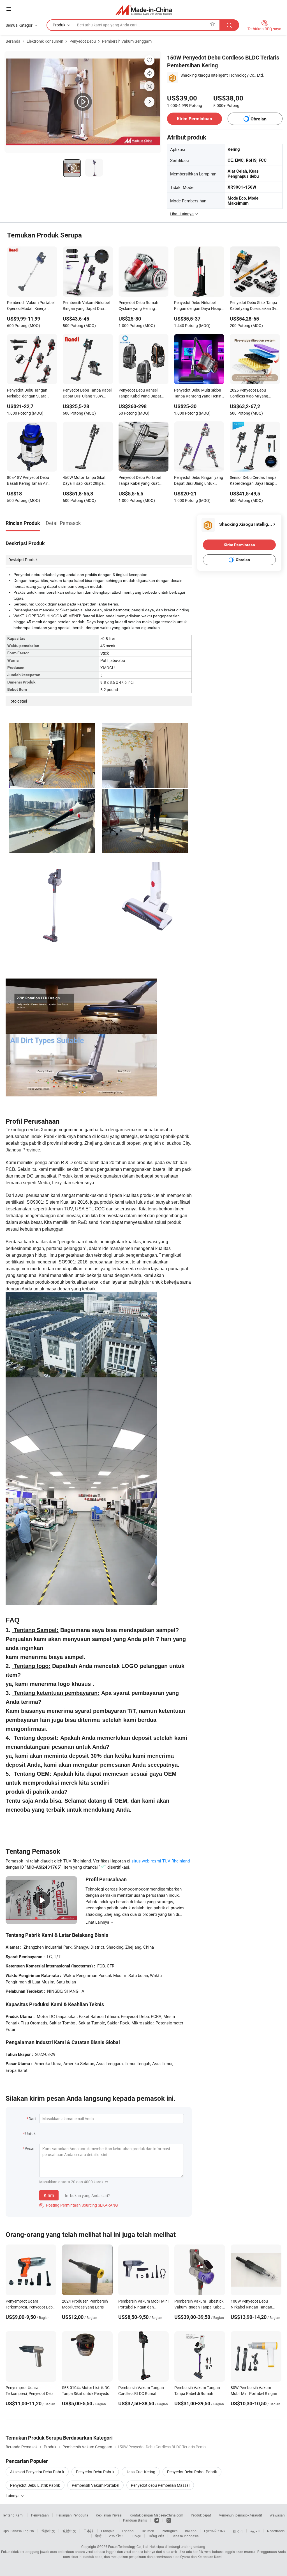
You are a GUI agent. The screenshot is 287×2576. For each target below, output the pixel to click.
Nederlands (276, 2531)
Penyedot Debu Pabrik (95, 2472)
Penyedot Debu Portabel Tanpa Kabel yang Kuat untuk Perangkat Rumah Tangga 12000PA (140, 481)
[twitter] (169, 2520)
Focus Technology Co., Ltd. (128, 2547)
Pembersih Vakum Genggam (127, 41)
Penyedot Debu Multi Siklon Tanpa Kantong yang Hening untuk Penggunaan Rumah (199, 394)
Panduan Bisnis (135, 2520)
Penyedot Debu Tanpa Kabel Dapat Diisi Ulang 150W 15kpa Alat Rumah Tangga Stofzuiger (87, 394)
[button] (9, 9)
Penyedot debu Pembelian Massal (160, 2485)
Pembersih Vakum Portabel (95, 2485)
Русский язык (215, 2531)
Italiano (191, 2531)
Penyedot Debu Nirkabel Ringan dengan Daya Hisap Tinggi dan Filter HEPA (198, 306)
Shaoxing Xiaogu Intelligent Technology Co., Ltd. (222, 75)
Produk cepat (201, 2515)
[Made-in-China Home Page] (144, 10)
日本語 (89, 2531)
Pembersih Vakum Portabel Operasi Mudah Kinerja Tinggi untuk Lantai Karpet (31, 306)
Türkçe (136, 2536)
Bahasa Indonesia (185, 2536)
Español (128, 2531)
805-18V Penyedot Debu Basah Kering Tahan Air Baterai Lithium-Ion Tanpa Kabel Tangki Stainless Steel (31, 481)
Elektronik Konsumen (45, 41)
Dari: (33, 2119)
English (28, 2531)
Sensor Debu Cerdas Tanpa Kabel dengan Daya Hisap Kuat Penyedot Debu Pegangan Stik (253, 481)
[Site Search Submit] (229, 25)
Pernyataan (40, 2515)
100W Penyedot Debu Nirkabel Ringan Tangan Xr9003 (251, 2307)
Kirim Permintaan (195, 119)
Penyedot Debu (83, 41)
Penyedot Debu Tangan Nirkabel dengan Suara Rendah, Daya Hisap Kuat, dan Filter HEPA (30, 394)
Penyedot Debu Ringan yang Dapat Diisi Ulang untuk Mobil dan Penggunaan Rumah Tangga (199, 481)
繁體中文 (69, 2531)
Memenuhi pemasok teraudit (240, 2515)
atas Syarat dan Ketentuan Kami (198, 2557)
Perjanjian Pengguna (72, 2515)
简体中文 (48, 2531)
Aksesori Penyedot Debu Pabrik (37, 2472)
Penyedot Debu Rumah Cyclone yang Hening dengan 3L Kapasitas (138, 306)
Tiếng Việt (156, 2536)
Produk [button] (59, 25)
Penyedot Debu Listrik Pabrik (35, 2485)
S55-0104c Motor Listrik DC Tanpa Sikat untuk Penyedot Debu (86, 2393)
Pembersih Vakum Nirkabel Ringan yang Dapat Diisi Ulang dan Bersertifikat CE (86, 306)
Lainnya (13, 2496)
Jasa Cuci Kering (141, 2472)
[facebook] (157, 2520)
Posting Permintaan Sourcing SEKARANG (79, 2205)
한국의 (238, 2531)
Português (170, 2531)
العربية (255, 2531)
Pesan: (31, 2148)
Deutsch (148, 2531)
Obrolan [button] (259, 119)
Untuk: (31, 2133)
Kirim (49, 2195)
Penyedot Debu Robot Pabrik (192, 2472)
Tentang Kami (13, 2515)
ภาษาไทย (116, 2536)
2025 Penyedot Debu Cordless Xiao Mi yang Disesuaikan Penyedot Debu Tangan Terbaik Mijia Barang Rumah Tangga (254, 394)
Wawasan (277, 2515)
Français (108, 2531)
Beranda (13, 41)
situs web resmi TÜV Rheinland (161, 1861)
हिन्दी (98, 2536)
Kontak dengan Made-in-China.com (157, 2515)
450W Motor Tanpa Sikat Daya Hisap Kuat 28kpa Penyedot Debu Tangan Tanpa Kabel (84, 481)
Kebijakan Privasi (109, 2515)
